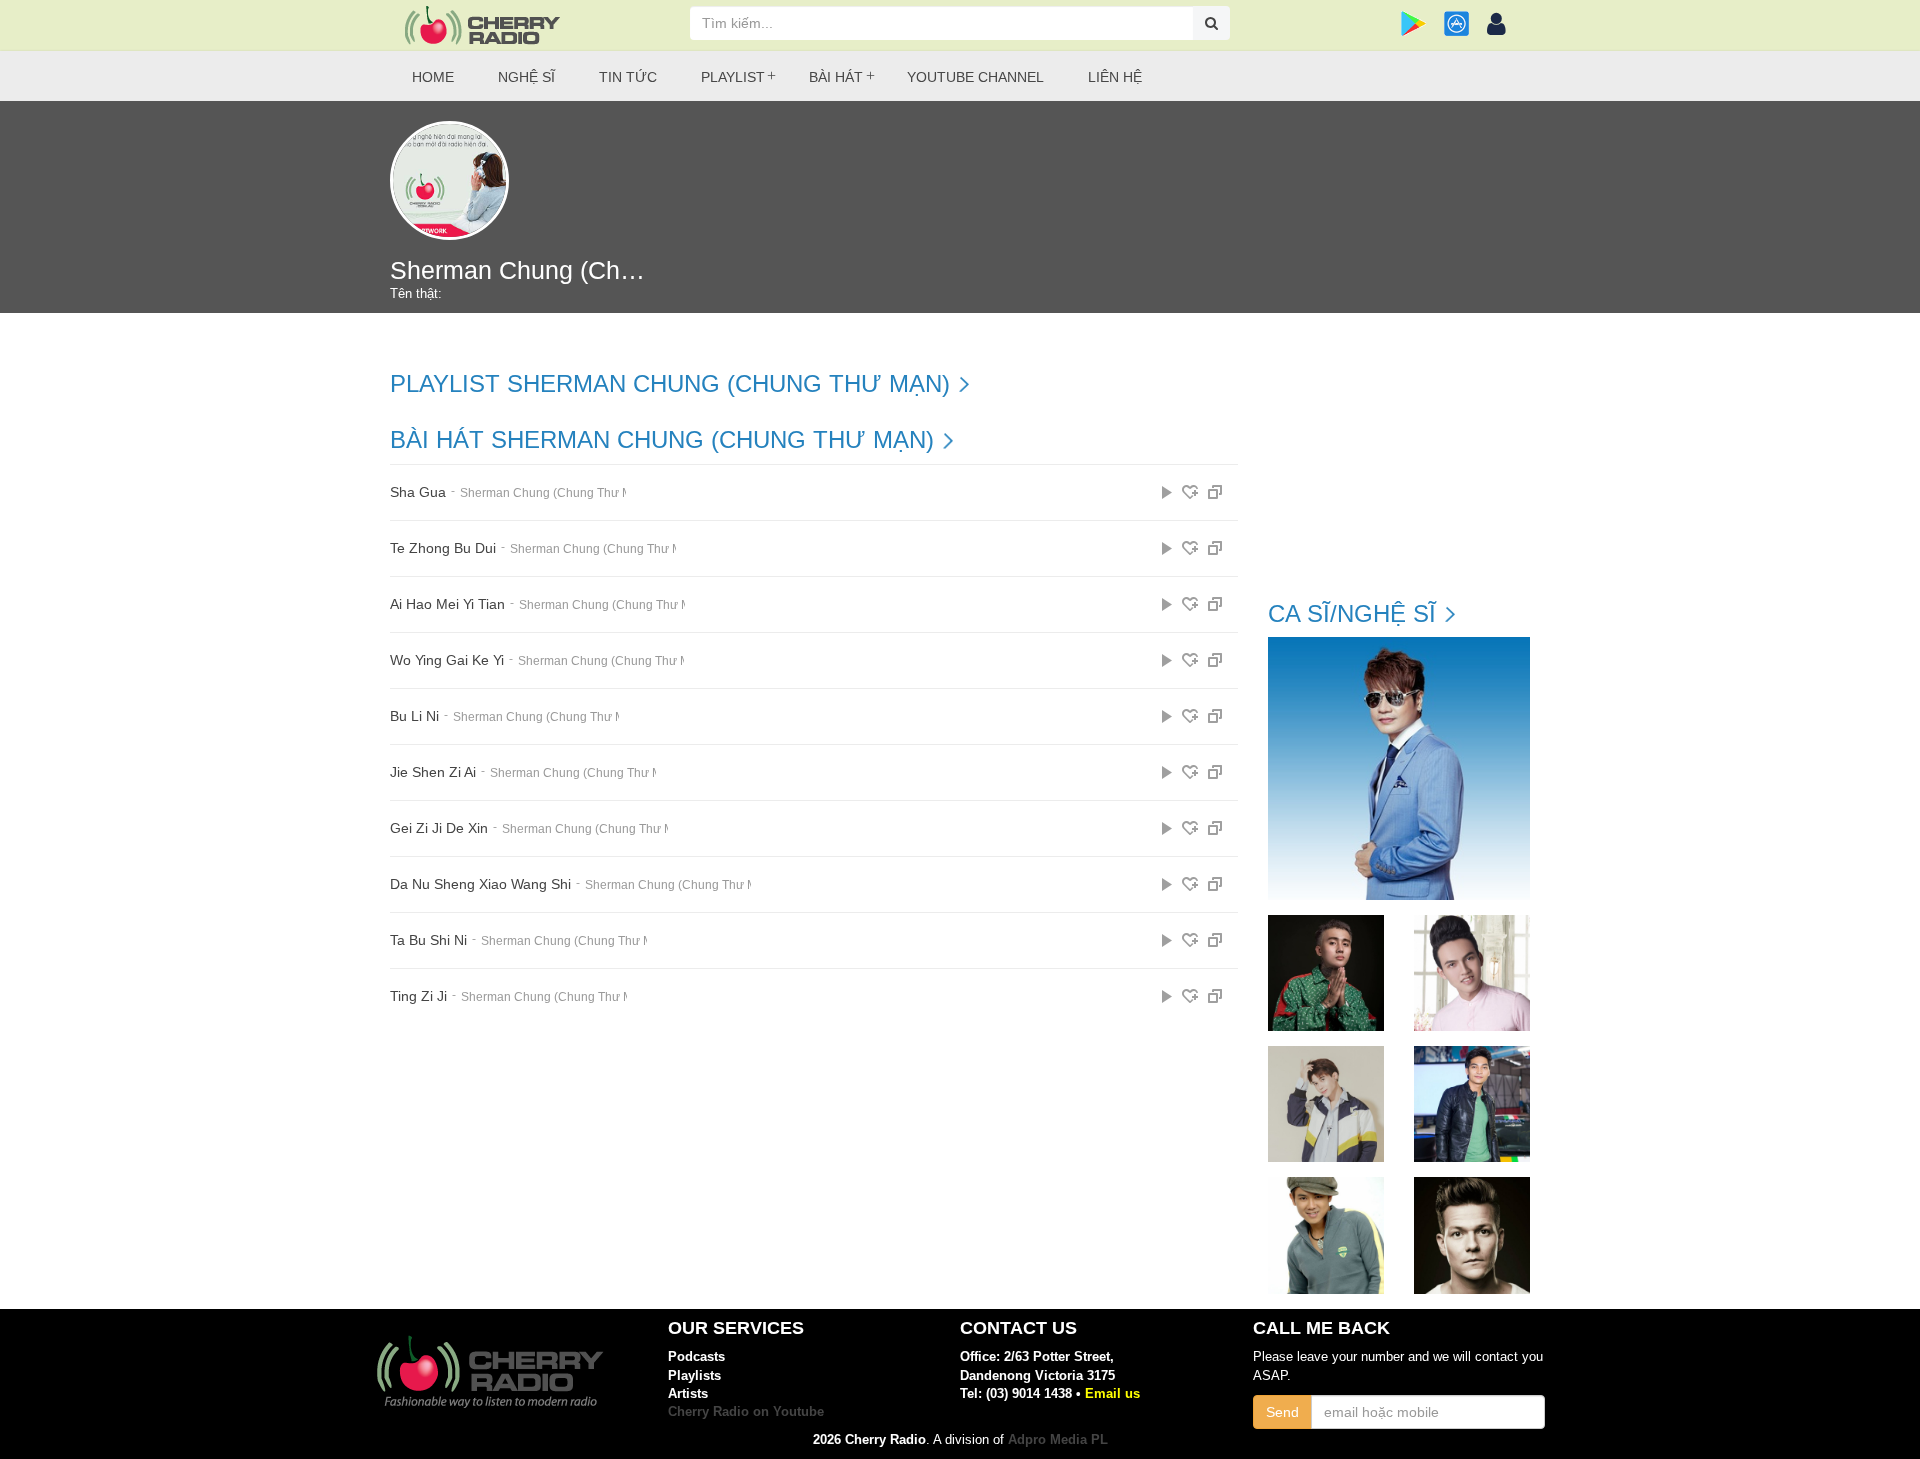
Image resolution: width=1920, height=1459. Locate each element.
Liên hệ (1115, 77)
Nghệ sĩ (526, 77)
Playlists (694, 1375)
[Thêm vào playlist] (1190, 492)
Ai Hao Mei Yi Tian (447, 604)
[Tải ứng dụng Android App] (1413, 23)
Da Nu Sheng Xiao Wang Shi (480, 884)
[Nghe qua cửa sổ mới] (1215, 492)
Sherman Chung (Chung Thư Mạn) (555, 493)
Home (433, 77)
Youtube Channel (975, 77)
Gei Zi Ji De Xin (439, 828)
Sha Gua (418, 492)
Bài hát (836, 77)
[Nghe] (1167, 492)
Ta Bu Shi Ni (428, 940)
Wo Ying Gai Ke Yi (447, 660)
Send (1282, 1412)
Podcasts (696, 1356)
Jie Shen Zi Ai (433, 772)
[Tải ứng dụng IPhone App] (1456, 23)
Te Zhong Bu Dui (443, 548)
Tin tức (628, 77)
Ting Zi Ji (418, 996)
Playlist (733, 77)
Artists (688, 1393)
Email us (1112, 1393)
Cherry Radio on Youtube (746, 1411)
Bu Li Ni (414, 716)
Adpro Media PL (1058, 1439)
